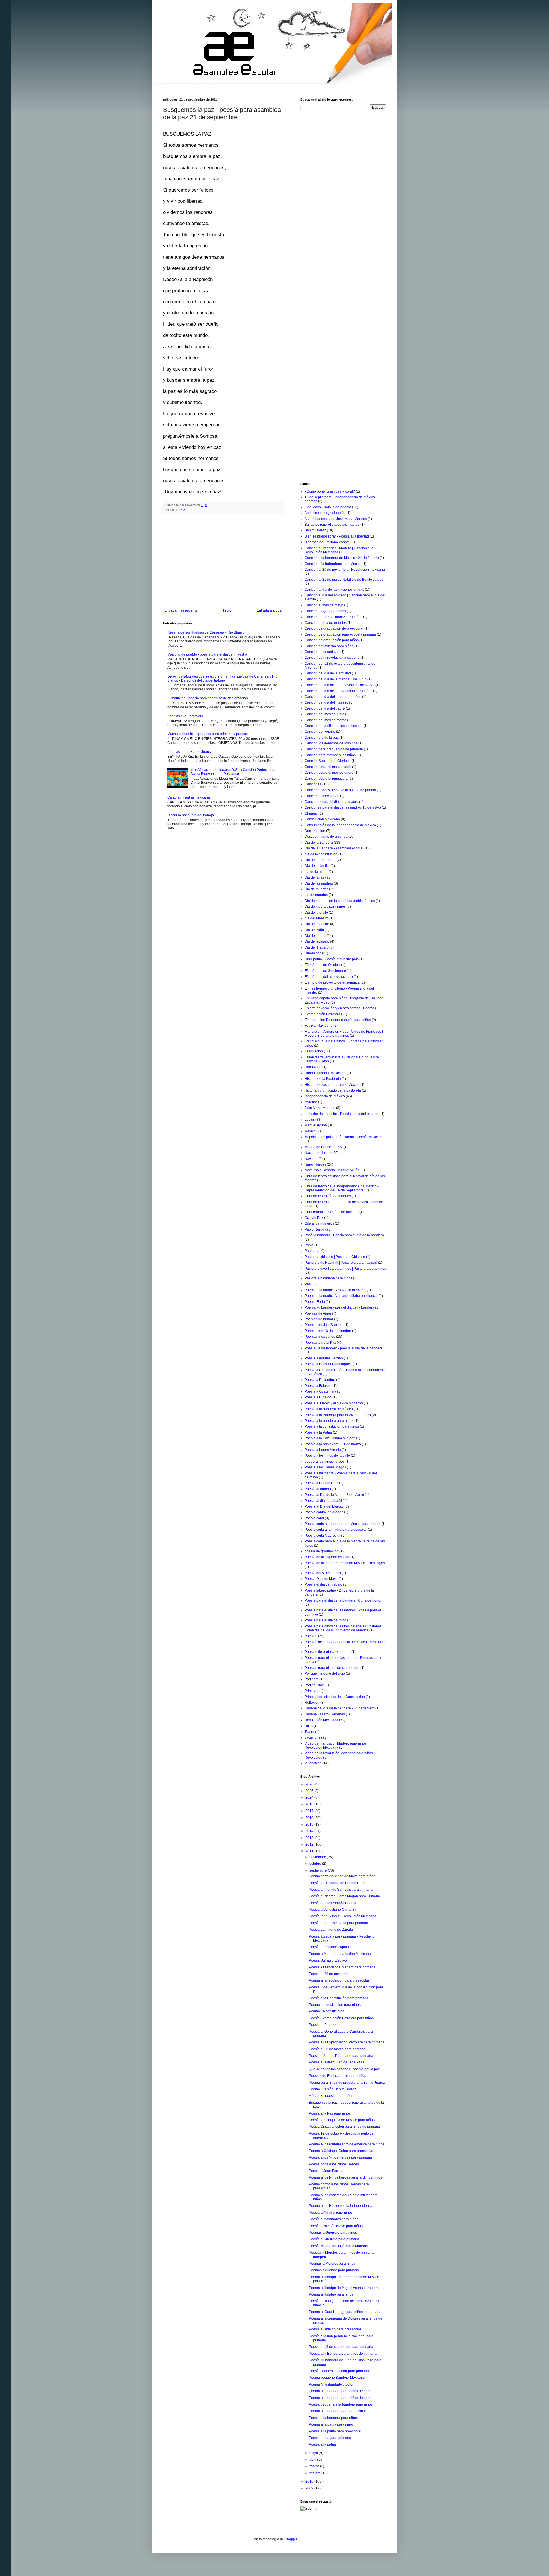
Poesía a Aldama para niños (331, 2213)
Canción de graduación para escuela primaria (340, 634)
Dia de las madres (319, 883)
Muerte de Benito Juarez (324, 1147)
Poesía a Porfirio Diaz (321, 1483)
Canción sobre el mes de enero (329, 773)
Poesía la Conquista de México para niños (342, 2120)
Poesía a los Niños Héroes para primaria (340, 2157)
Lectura (310, 1120)
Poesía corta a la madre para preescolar (336, 1530)
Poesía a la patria (322, 2444)
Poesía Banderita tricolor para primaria (339, 2371)
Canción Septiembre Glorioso (328, 761)
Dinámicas (313, 953)
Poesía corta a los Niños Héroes (334, 2164)
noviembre (318, 1857)
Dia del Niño (314, 930)
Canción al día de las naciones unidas (334, 590)
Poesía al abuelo (318, 1489)
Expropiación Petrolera (322, 1014)
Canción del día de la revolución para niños (338, 691)
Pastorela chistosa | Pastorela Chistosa (335, 1257)
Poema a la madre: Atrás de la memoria (335, 1290)
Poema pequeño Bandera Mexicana (337, 2378)
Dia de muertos (316, 889)
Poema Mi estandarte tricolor (331, 2384)
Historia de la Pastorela (323, 1079)
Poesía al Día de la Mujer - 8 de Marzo (334, 1495)
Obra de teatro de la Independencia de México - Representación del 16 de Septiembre (342, 1188)
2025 (310, 1791)
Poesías (311, 1636)
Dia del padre (315, 936)
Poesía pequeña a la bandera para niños (341, 2404)
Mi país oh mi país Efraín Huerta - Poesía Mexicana (344, 1137)
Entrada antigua (269, 610)
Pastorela (312, 1251)
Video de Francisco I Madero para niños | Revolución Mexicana (336, 1745)
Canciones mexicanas (322, 796)
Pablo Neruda (315, 1229)
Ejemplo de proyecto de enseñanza (332, 982)
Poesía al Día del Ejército (324, 1506)
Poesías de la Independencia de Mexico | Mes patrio (345, 1642)
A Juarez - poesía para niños (331, 2096)
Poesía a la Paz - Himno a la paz (330, 1438)
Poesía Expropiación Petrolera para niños (341, 2018)
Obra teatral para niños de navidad (332, 1212)
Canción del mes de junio (324, 714)
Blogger (291, 2539)
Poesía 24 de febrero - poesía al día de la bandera (344, 1348)
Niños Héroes (315, 1164)
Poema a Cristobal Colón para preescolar (341, 2151)
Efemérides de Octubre (322, 965)
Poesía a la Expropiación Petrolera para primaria (347, 2042)
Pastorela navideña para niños (328, 1278)
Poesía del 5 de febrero (323, 1573)
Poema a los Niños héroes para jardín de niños (345, 2177)
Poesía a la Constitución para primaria (339, 1998)
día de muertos (316, 895)
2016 (310, 1818)
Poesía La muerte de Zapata (331, 1930)
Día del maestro (317, 924)
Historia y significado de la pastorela (333, 1090)
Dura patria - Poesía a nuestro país (332, 959)
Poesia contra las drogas (324, 1512)
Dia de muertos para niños (325, 907)
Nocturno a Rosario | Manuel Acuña (332, 1170)
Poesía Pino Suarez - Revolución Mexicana (343, 1916)
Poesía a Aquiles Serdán (324, 1358)
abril (313, 2460)
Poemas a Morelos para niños (332, 2264)
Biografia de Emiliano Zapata (327, 542)
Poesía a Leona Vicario (323, 1450)
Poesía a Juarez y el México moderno (334, 1403)
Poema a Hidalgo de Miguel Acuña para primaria (347, 2288)
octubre (316, 1864)
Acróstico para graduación (325, 513)
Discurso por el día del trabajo (191, 815)
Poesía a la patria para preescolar (335, 2431)
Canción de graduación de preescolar (334, 628)
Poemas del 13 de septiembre (328, 1331)
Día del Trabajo (317, 947)
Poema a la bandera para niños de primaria (343, 2391)
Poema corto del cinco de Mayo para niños (342, 1876)
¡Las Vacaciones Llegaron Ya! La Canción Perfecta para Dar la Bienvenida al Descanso (234, 772)
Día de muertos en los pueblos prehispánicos (340, 901)
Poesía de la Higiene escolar (327, 1557)
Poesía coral (314, 1518)
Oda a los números (319, 1223)
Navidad (311, 1159)
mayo (314, 2453)
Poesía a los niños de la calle (327, 1456)
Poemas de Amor (318, 1313)
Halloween (313, 1067)
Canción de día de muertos (326, 623)
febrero (315, 2473)
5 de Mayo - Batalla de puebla (328, 507)
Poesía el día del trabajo (323, 1584)
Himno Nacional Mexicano (325, 1073)
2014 (310, 1831)
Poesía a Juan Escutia (326, 2171)
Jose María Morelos (320, 1108)
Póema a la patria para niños (331, 2424)
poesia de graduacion (322, 1551)
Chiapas (311, 813)
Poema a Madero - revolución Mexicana (340, 1954)
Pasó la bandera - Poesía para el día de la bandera (344, 1235)
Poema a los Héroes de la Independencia (341, 2206)
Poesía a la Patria (318, 1432)
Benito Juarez (315, 530)
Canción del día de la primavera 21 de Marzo (340, 685)
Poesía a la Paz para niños (330, 2113)
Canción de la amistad (322, 652)
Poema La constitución (327, 2011)
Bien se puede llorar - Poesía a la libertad (337, 536)
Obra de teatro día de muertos (328, 1196)
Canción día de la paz (322, 738)
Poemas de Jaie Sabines (324, 1325)
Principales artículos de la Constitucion (335, 1697)
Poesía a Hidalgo (318, 1397)
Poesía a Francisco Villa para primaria (338, 1923)
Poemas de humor (319, 1319)
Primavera (313, 1691)
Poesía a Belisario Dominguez (328, 1364)
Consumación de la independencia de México (340, 825)
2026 (310, 1784)
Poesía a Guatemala (320, 1391)
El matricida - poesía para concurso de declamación (208, 698)
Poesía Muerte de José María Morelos (338, 2246)
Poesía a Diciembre (320, 1380)
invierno (311, 1102)
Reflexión (312, 1703)
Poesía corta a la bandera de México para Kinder (343, 1524)
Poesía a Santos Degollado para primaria (341, 2056)
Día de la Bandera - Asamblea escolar (334, 848)
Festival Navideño (319, 1026)
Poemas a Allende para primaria (334, 2270)
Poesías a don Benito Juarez (190, 752)
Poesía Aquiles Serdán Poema (333, 1903)
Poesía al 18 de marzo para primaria (337, 2049)
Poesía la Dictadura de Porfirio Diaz (337, 1883)
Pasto (309, 1245)
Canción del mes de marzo (325, 720)
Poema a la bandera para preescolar (337, 2411)
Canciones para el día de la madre (331, 802)
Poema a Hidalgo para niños (331, 2294)
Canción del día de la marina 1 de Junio (336, 679)
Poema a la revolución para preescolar (339, 1980)
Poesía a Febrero (318, 1386)
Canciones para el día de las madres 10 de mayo (343, 807)
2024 (310, 1797)
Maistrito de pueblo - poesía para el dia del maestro (207, 654)
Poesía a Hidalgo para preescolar (335, 2329)
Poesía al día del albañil (323, 1501)
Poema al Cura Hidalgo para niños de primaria (345, 2312)
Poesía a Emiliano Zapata (329, 1947)
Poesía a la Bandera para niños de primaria (343, 2354)
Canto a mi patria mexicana (189, 797)
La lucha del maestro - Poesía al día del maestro (342, 1114)
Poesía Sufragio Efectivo (328, 1960)
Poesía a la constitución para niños (332, 1426)
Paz (183, 510)
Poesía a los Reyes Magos (325, 1467)
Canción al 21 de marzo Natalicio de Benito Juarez (344, 580)
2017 (310, 1811)
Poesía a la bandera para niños (329, 1421)
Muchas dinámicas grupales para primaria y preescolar (210, 734)
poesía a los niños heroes (325, 1462)
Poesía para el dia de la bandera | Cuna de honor (343, 1600)
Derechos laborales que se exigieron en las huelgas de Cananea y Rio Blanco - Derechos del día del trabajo (222, 678)
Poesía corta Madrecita (322, 1536)
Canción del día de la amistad (328, 673)
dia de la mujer (316, 872)
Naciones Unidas (318, 1153)
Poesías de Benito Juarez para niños (337, 2076)
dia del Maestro (317, 918)
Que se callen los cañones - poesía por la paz (344, 2069)
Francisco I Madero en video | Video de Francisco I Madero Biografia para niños (344, 1034)
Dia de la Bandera (319, 843)
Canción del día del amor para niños (333, 697)
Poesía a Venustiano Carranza (333, 1910)
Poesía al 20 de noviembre (330, 1974)
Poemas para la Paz (320, 1343)
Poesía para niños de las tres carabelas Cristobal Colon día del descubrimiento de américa (343, 1628)
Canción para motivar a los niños (330, 755)
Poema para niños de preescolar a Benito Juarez (347, 2083)
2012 (310, 1844)
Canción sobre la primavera (326, 779)
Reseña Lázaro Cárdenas (325, 1714)
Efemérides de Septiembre (325, 971)
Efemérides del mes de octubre (329, 977)
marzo (315, 2466)
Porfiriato (312, 1679)
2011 (310, 1851)
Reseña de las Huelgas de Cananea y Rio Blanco (206, 632)
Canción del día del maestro (326, 702)
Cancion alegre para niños (325, 611)
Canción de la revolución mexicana (332, 658)
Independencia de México (325, 1096)
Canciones (313, 784)
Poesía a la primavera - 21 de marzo (333, 1444)
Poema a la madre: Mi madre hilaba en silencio (341, 1296)
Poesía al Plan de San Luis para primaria (341, 1890)
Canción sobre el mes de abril (328, 767)
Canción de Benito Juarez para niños (333, 617)
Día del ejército (316, 913)
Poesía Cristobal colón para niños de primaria (344, 2127)
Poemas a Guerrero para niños (333, 2233)
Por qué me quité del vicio (325, 1673)
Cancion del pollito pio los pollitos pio (334, 726)
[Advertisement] (223, 561)
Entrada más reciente (181, 610)
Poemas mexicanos (320, 1337)
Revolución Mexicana (321, 1720)
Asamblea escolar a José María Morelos (336, 519)
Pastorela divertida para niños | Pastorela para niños (345, 1269)
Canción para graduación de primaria (334, 749)
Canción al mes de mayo (324, 605)
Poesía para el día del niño (325, 1620)
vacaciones (313, 1737)
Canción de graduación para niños (332, 640)
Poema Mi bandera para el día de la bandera (339, 1307)
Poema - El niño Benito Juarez (332, 2089)
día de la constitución (321, 854)
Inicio (227, 610)
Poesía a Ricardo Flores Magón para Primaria (344, 1896)
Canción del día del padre (325, 708)
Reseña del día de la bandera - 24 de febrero (340, 1708)
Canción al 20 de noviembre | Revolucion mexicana (345, 570)
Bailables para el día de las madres (332, 525)
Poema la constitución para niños (335, 2005)
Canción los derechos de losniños (331, 743)
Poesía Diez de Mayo (321, 1579)
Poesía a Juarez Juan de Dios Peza (337, 2062)
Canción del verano (320, 732)
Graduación (314, 1051)
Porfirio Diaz (314, 1685)
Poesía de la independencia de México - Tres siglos (345, 1563)
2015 (310, 1824)
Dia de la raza (315, 877)
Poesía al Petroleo (323, 2025)
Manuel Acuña (316, 1125)
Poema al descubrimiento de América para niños (347, 2144)
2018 (310, 1804)
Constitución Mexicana (322, 819)
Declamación (315, 831)
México (310, 1131)
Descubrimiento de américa (326, 837)
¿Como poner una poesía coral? (330, 491)
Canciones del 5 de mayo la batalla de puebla (340, 790)
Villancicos (313, 1763)
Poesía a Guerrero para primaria (334, 2239)
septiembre (319, 1870)
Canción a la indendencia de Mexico (333, 564)
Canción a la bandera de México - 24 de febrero (342, 558)
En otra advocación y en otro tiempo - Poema (339, 1008)
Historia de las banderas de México (332, 1085)
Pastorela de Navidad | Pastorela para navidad (341, 1263)
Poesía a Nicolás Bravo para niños (336, 2226)
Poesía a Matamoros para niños (334, 2219)
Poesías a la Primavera (185, 716)
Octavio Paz (314, 1218)
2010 (310, 2481)
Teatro (309, 1732)
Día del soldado (317, 941)
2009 (310, 2488)
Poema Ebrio (315, 1302)
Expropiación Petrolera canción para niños (338, 1020)
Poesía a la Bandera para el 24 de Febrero (338, 1415)
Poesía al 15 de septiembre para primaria (341, 2347)
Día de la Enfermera (320, 860)
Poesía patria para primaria (330, 2438)
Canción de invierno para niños (329, 646)
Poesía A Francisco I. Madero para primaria (342, 1967)
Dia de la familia (317, 866)
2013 (310, 1838)
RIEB (309, 1726)
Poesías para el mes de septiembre (332, 1668)
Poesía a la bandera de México (329, 1409)
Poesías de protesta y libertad (328, 1652)
